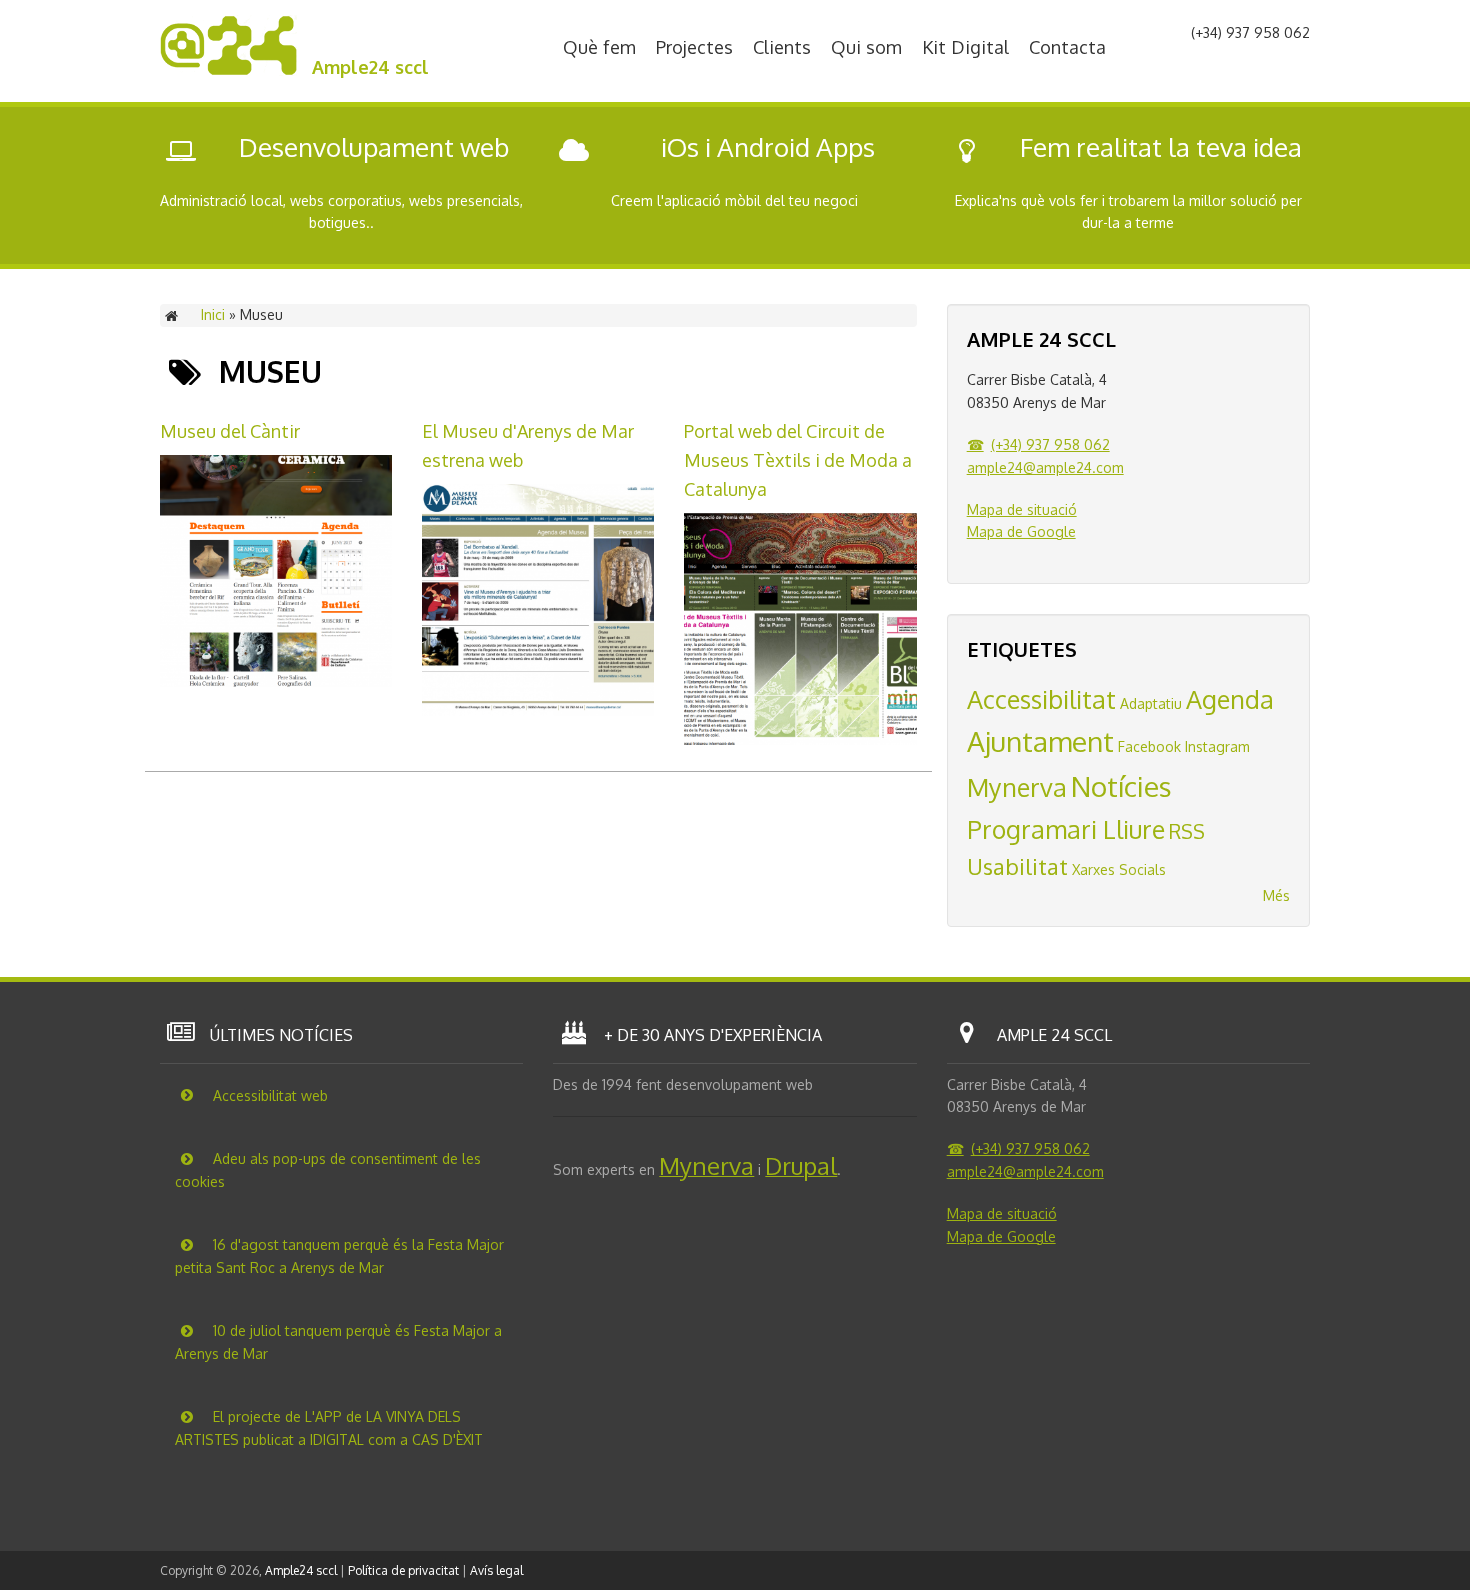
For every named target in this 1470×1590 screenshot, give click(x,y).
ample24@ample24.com (1045, 467)
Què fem (599, 46)
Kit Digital (965, 46)
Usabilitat (1017, 866)
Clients (782, 46)
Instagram (1217, 746)
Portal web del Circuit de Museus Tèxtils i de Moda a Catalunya (798, 460)
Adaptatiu (1151, 703)
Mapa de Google (1021, 531)
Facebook (1149, 746)
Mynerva (1017, 787)
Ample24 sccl (370, 67)
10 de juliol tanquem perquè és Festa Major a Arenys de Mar (338, 1342)
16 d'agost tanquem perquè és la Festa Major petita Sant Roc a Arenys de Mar (339, 1256)
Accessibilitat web (268, 1094)
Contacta (1067, 46)
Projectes (694, 46)
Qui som (866, 46)
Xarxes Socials (1119, 869)
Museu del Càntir (230, 431)
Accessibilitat (1041, 699)
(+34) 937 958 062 (1050, 444)
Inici (213, 314)
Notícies (1121, 786)
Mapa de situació (1022, 509)
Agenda (1230, 699)
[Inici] (228, 70)
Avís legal (496, 1570)
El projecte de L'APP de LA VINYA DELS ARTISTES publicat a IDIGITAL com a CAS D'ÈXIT (329, 1428)
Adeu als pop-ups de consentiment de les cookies (328, 1170)
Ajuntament (1040, 741)
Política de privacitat (403, 1570)
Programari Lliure (1066, 829)
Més (1276, 895)
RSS (1187, 831)
